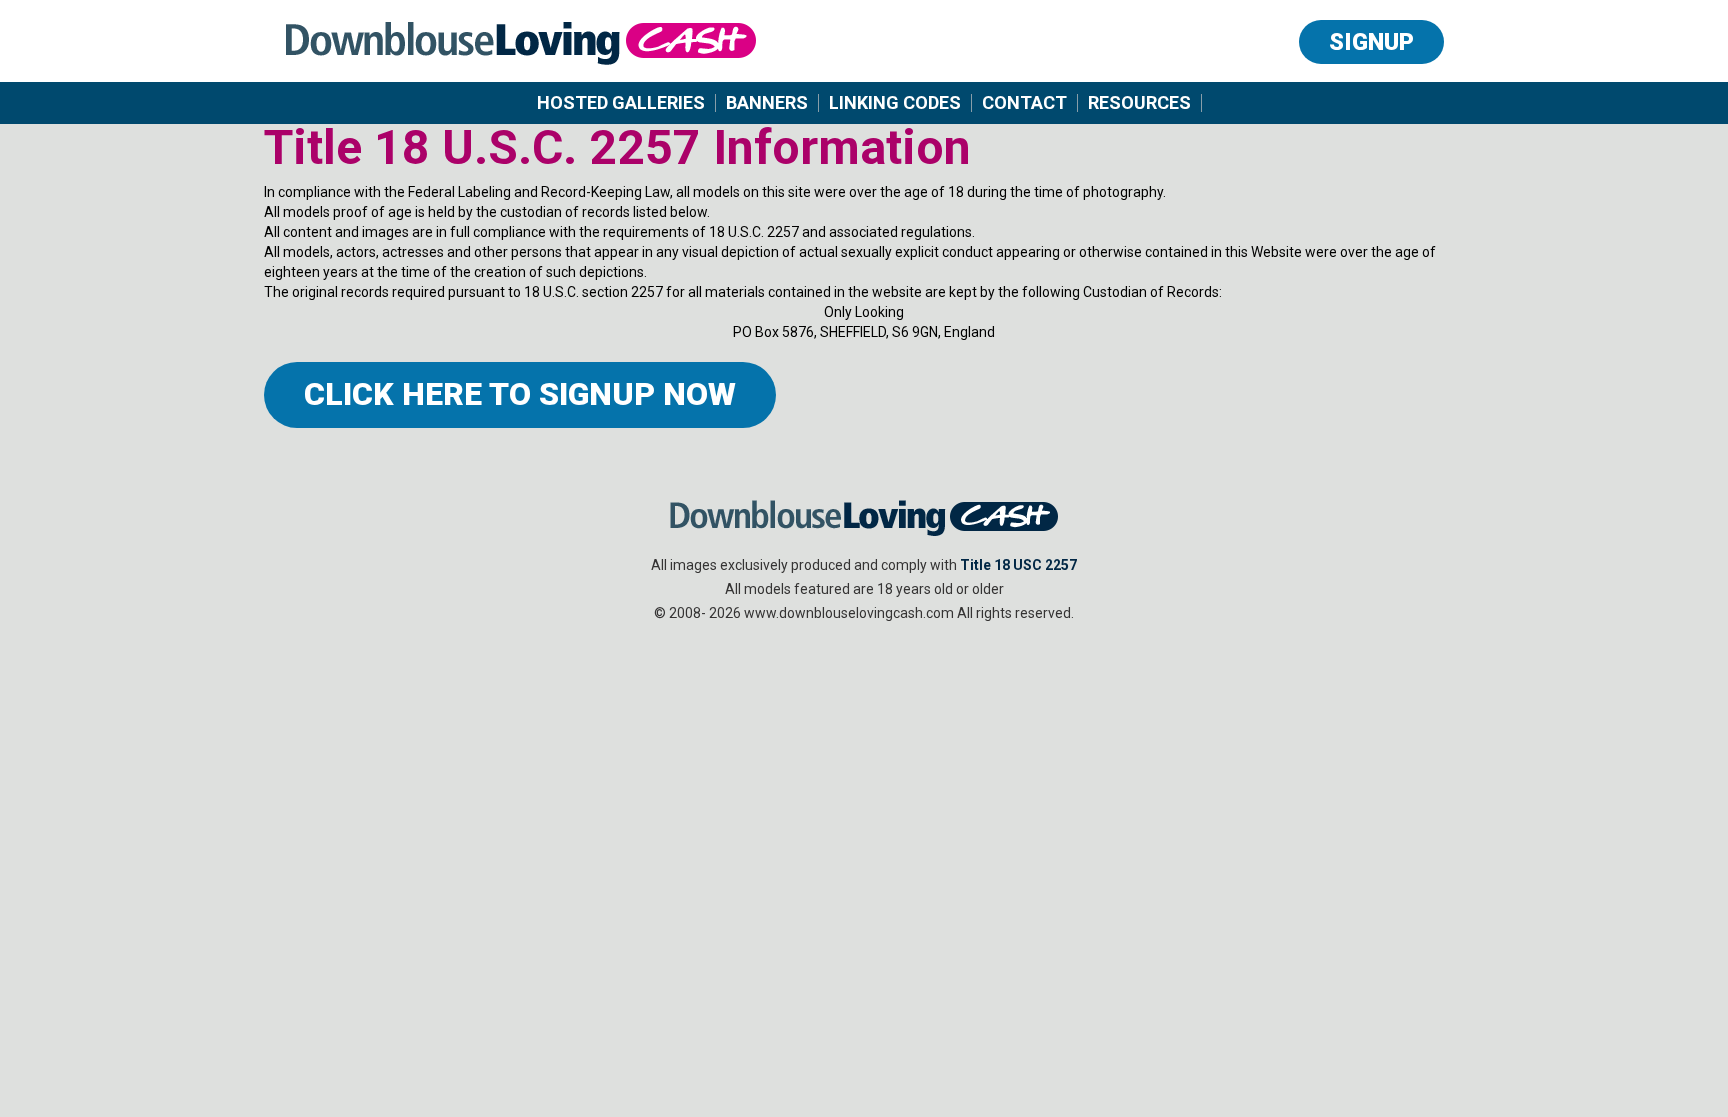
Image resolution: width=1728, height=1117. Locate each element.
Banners (767, 103)
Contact (1024, 103)
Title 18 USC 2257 (1018, 565)
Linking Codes (895, 103)
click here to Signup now (520, 394)
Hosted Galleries (621, 103)
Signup (1371, 42)
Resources (1139, 103)
